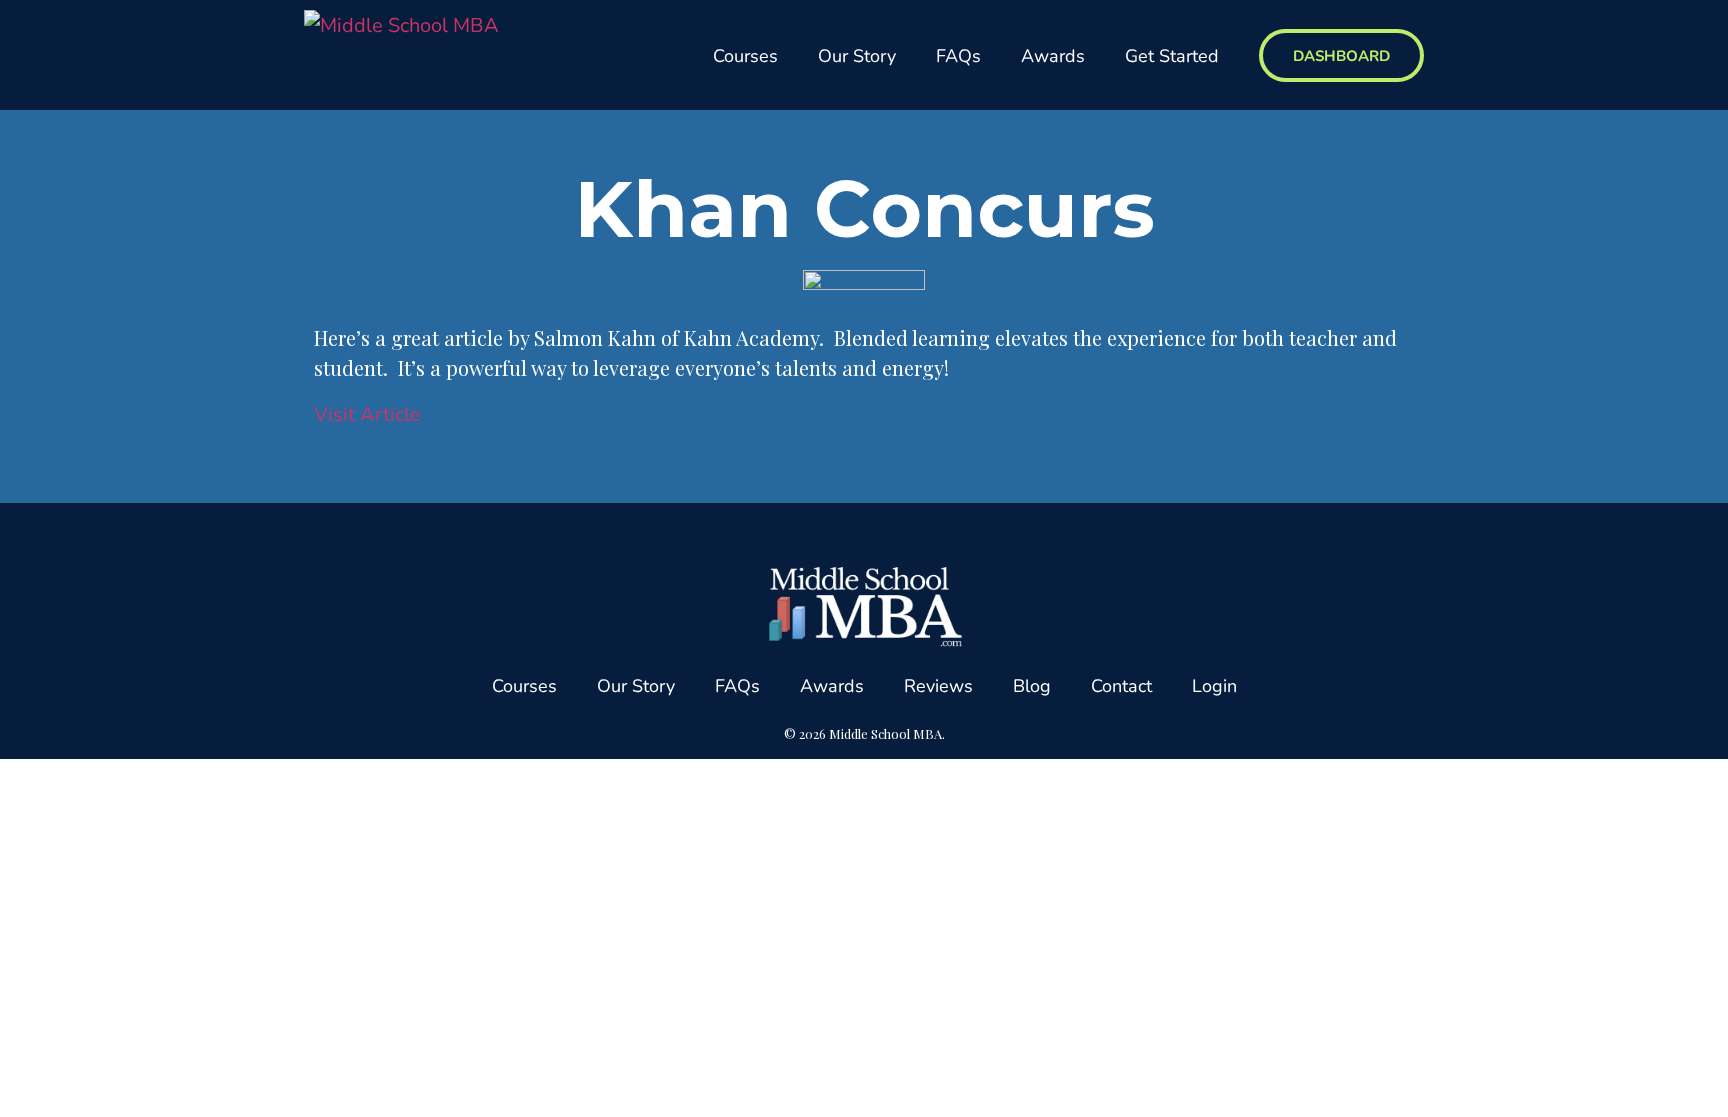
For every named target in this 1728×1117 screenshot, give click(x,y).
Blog (1032, 685)
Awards (1053, 55)
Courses (745, 55)
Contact (1121, 685)
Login (1214, 685)
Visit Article (367, 413)
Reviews (938, 685)
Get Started (1172, 55)
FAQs (958, 55)
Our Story (857, 55)
